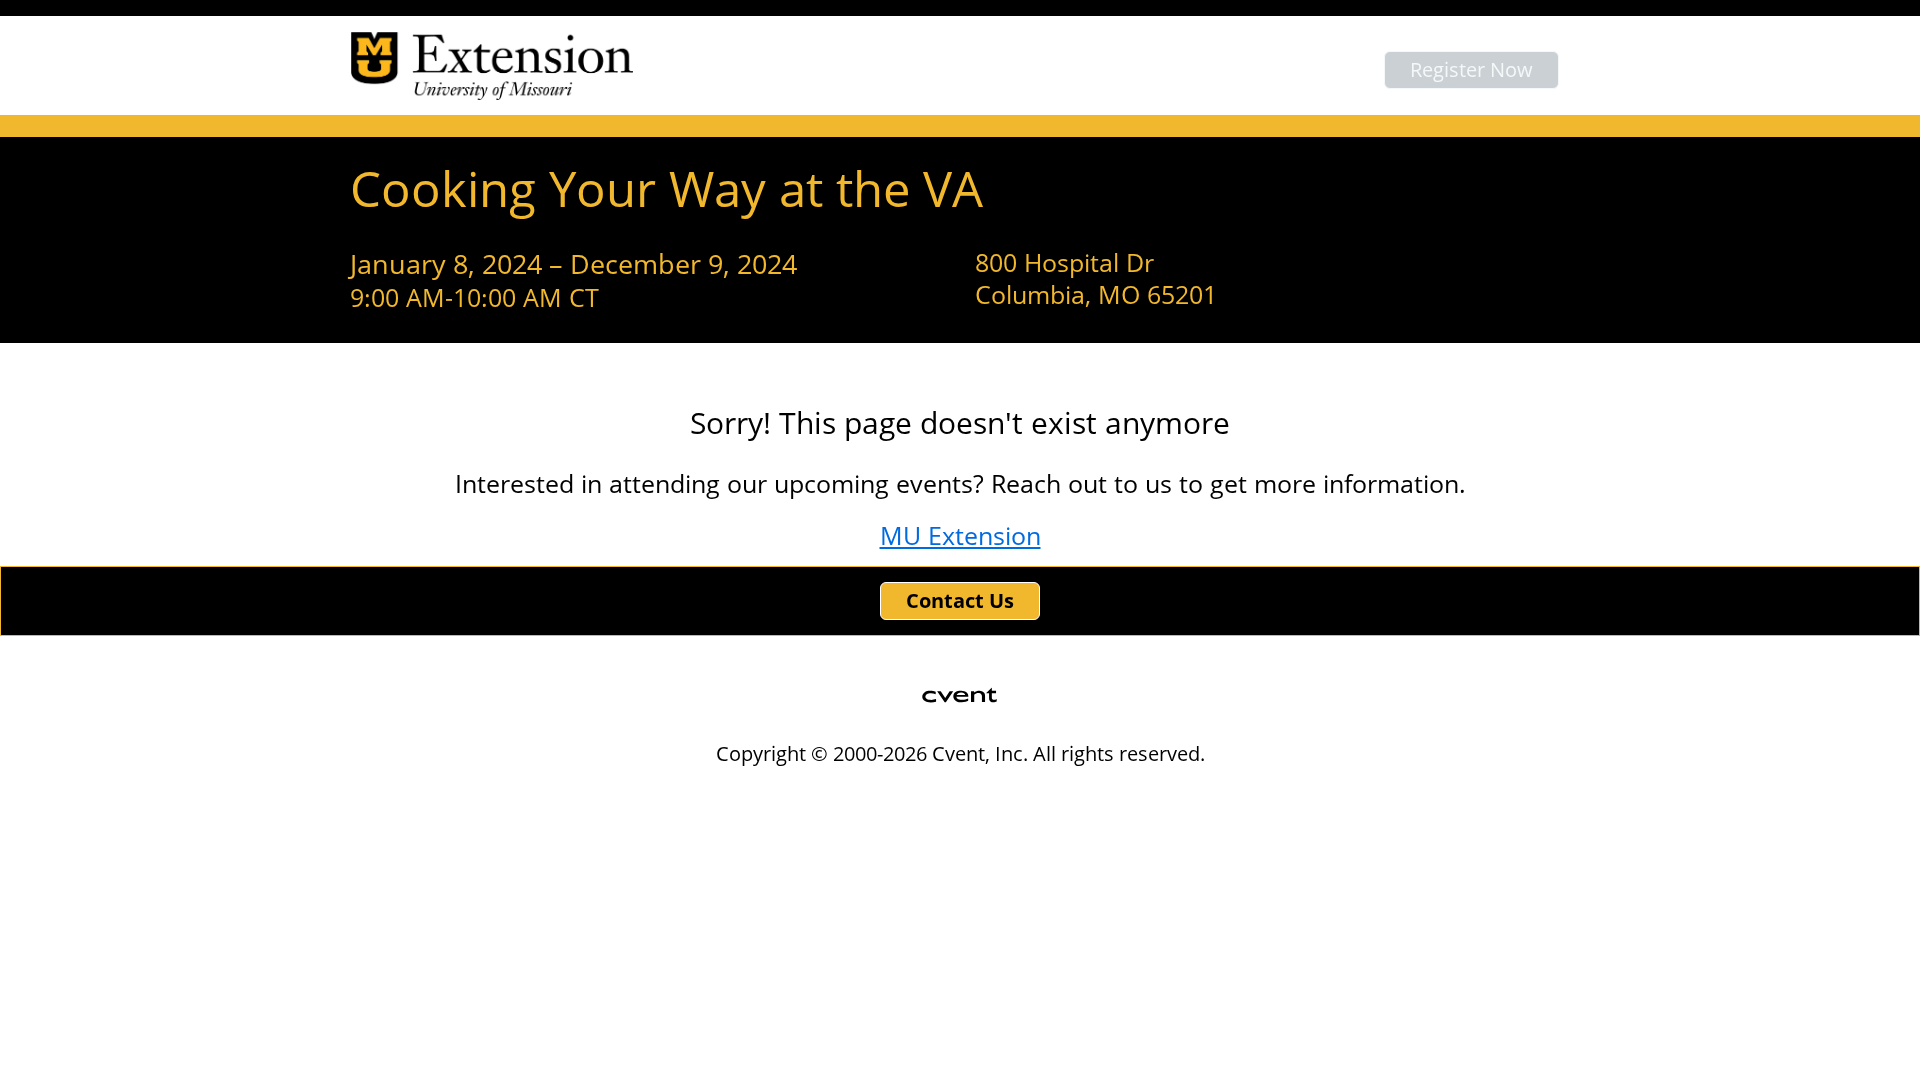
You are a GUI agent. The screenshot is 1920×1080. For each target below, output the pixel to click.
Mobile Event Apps (876, 794)
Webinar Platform (1261, 794)
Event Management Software (678, 794)
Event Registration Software (1070, 794)
